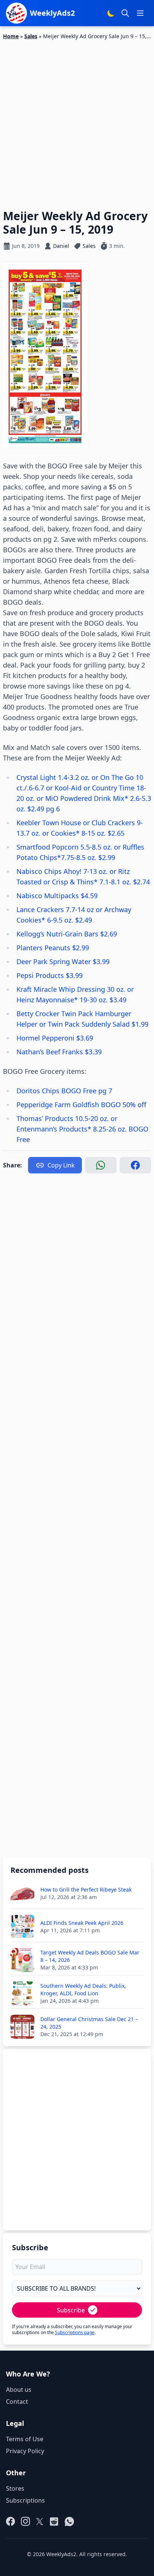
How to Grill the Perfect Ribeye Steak (86, 1890)
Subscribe (71, 2310)
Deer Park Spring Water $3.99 (63, 962)
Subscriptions (25, 2500)
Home (11, 36)
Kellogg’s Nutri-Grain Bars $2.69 (67, 934)
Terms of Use (25, 2439)
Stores (15, 2488)
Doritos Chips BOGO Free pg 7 (64, 1091)
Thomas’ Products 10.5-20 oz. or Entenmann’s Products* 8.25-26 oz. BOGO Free (82, 1129)
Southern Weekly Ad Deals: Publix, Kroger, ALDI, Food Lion (83, 1989)
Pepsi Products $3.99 (50, 975)
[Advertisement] (77, 120)
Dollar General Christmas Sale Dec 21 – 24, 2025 (89, 2023)
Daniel (61, 246)
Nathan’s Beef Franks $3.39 (59, 1052)
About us (19, 2390)
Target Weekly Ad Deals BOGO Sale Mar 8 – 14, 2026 (90, 1956)
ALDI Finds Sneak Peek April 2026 (82, 1923)
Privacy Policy (25, 2451)
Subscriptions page (75, 2332)
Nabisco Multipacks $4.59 (57, 896)
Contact (17, 2402)
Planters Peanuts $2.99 (53, 948)
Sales (31, 36)
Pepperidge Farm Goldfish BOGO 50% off (81, 1105)
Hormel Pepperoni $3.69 (55, 1038)
